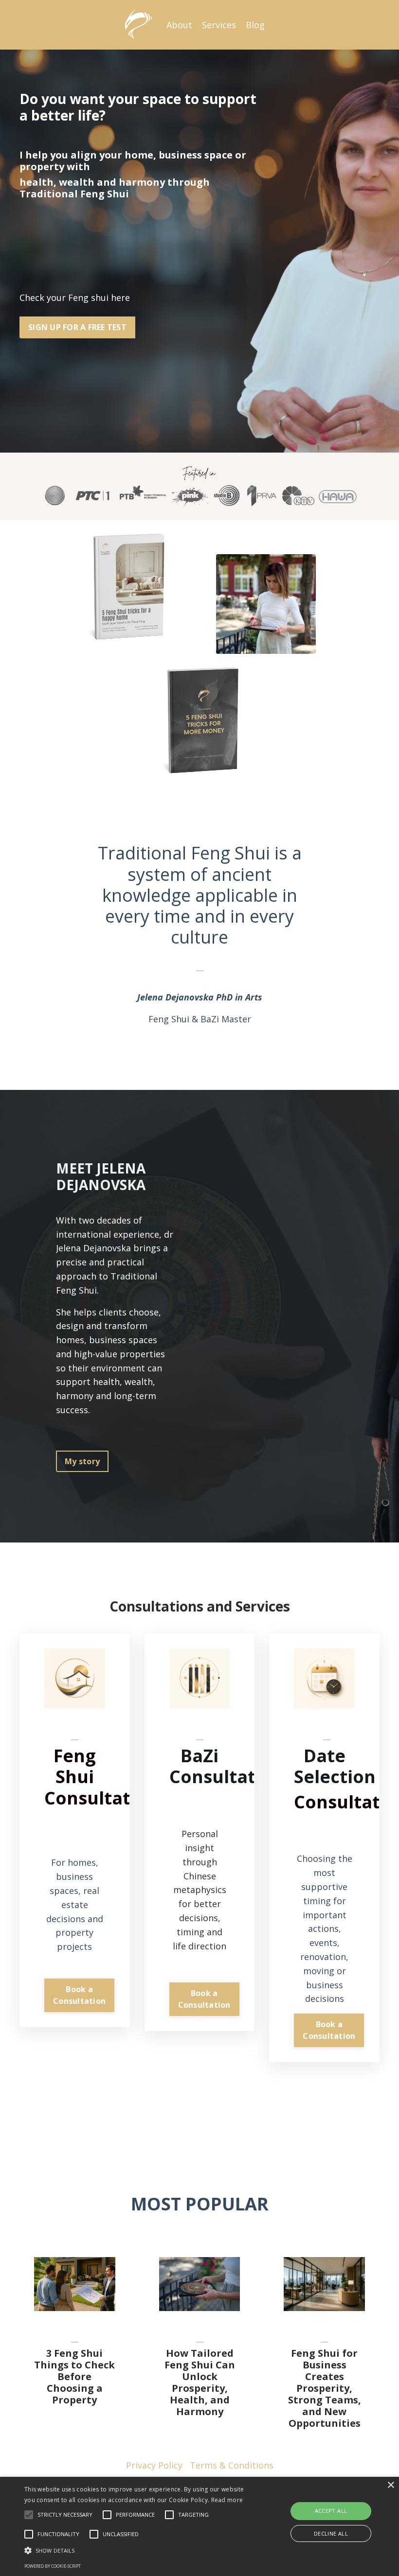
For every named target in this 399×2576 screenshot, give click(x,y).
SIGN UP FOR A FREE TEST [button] (77, 327)
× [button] (390, 2485)
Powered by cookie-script (53, 2566)
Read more (227, 2500)
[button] (138, 2550)
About (179, 25)
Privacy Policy (154, 2465)
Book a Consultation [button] (79, 1995)
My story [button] (82, 1461)
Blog (255, 25)
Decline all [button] (331, 2533)
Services (219, 25)
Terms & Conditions (232, 2465)
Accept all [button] (331, 2511)
